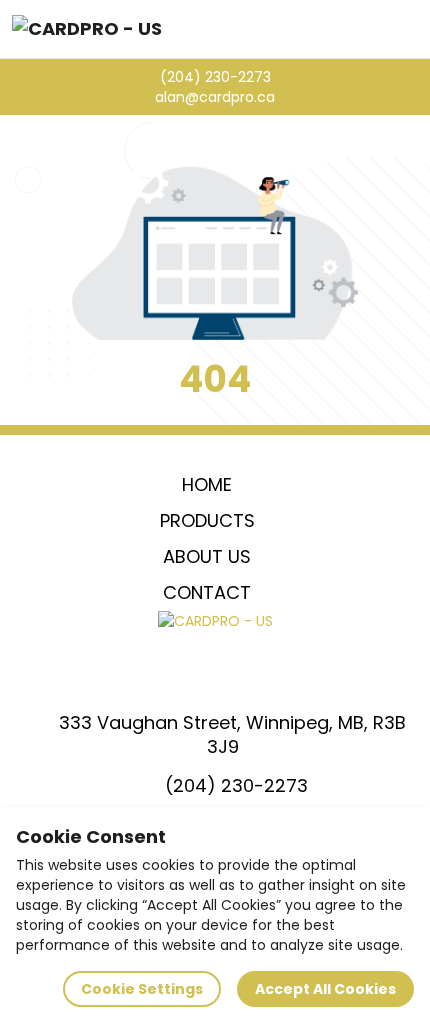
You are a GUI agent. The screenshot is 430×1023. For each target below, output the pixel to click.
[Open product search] (366, 29)
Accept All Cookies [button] (325, 989)
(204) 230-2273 (215, 77)
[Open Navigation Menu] (408, 29)
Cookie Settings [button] (142, 989)
